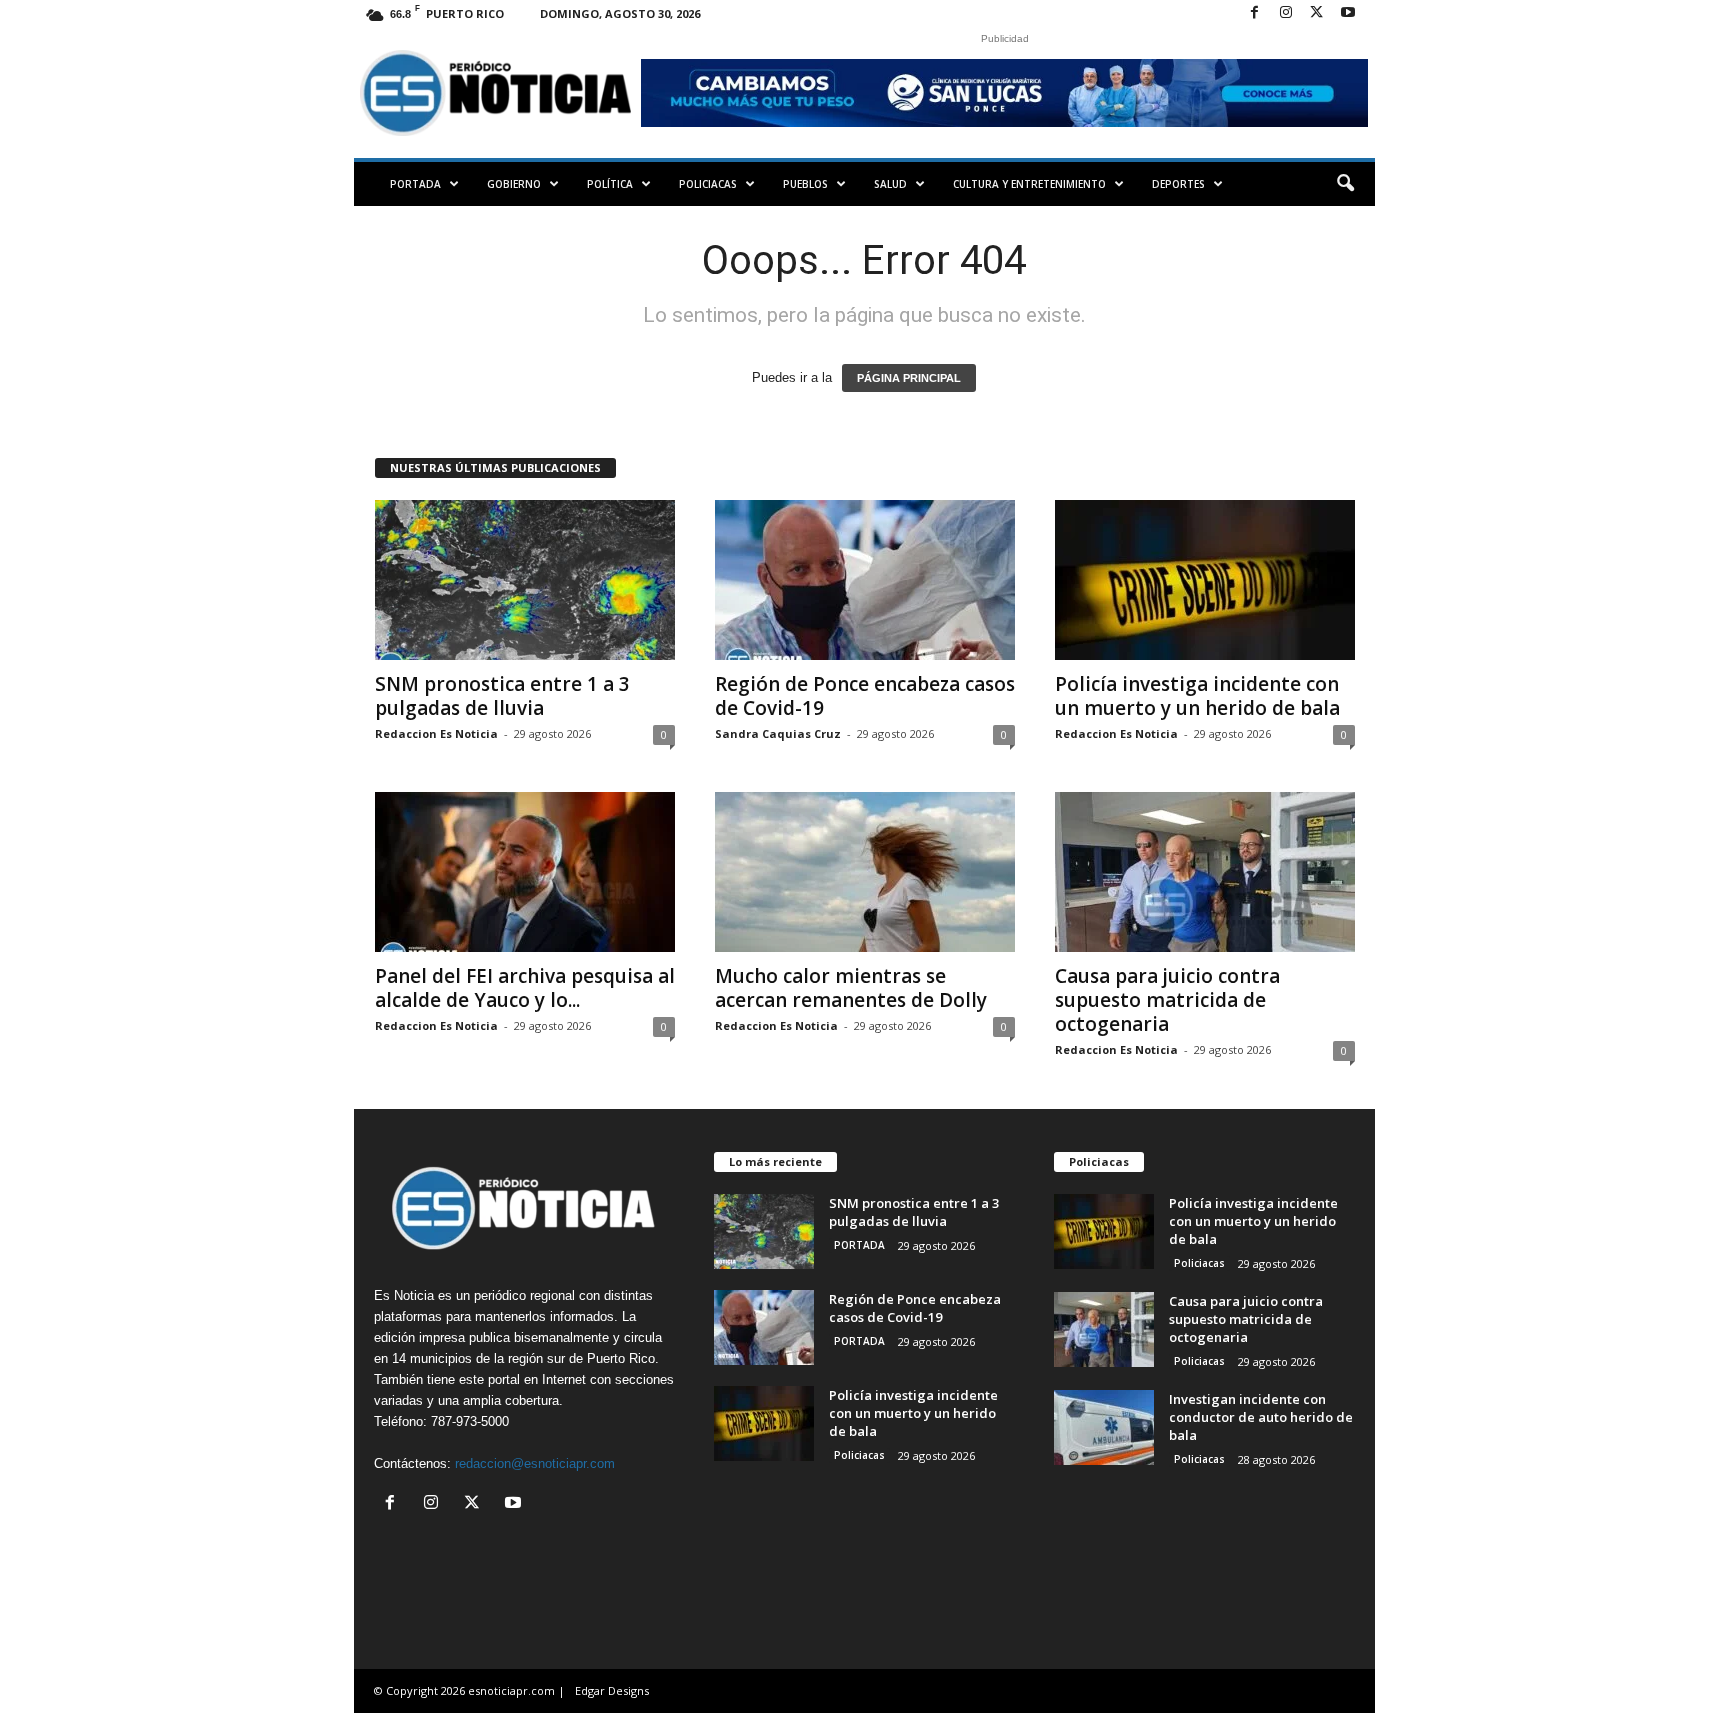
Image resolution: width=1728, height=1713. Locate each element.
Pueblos (805, 184)
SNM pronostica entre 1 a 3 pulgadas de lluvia (502, 696)
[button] (1345, 184)
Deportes (1178, 184)
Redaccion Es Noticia (436, 733)
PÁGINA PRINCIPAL (909, 378)
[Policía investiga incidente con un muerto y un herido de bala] (1205, 580)
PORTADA (415, 184)
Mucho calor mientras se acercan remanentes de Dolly (851, 988)
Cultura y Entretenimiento (1029, 184)
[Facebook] (1255, 13)
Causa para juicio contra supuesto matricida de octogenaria (1167, 1000)
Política (610, 184)
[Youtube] (1348, 13)
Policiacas (708, 184)
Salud (890, 184)
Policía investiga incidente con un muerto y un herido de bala (1197, 696)
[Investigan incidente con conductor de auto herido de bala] (1104, 1427)
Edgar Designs (612, 1690)
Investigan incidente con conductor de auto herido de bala (1261, 1417)
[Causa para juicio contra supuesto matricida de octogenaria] (1205, 872)
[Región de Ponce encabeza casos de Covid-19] (865, 580)
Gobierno (514, 184)
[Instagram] (1286, 13)
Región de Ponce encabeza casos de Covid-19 (865, 696)
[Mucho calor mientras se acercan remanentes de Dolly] (865, 872)
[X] (1317, 13)
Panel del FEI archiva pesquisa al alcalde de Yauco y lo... (525, 988)
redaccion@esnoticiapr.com (535, 1463)
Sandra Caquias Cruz (778, 733)
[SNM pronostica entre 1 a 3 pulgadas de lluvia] (525, 580)
